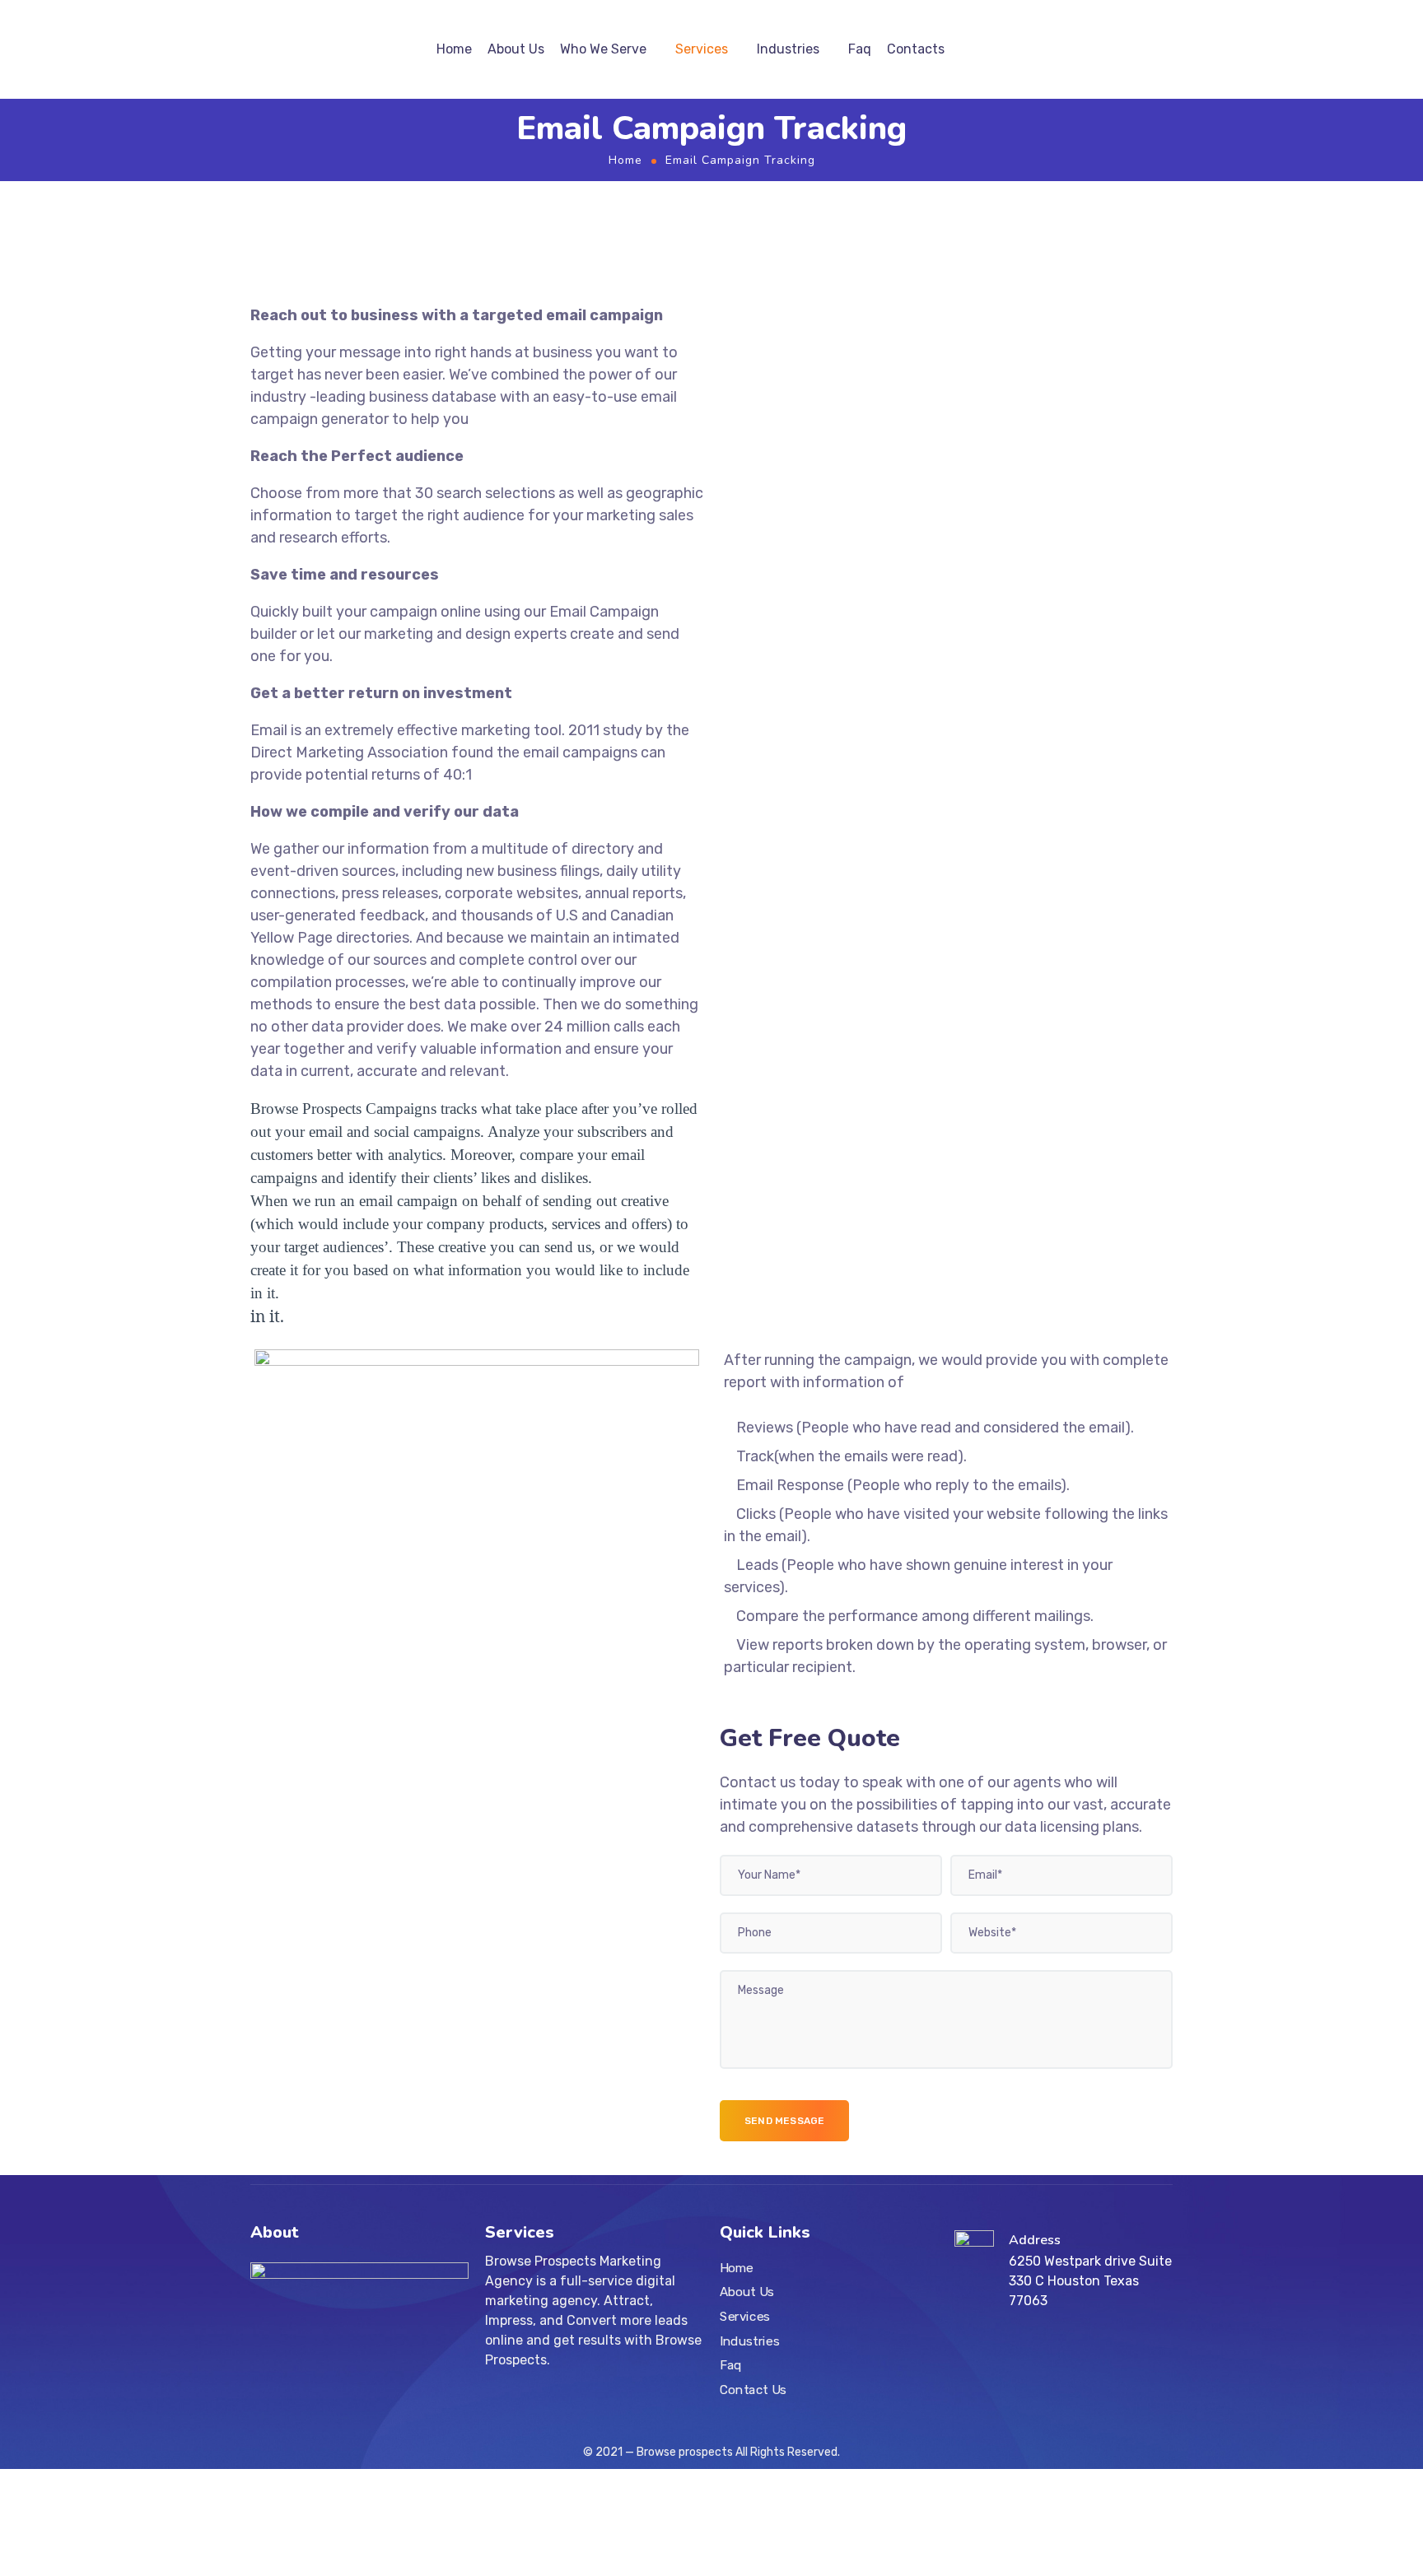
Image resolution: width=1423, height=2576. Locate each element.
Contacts (916, 49)
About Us (516, 49)
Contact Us (753, 2390)
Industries (788, 49)
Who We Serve (603, 49)
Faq (860, 49)
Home (454, 49)
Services (702, 49)
